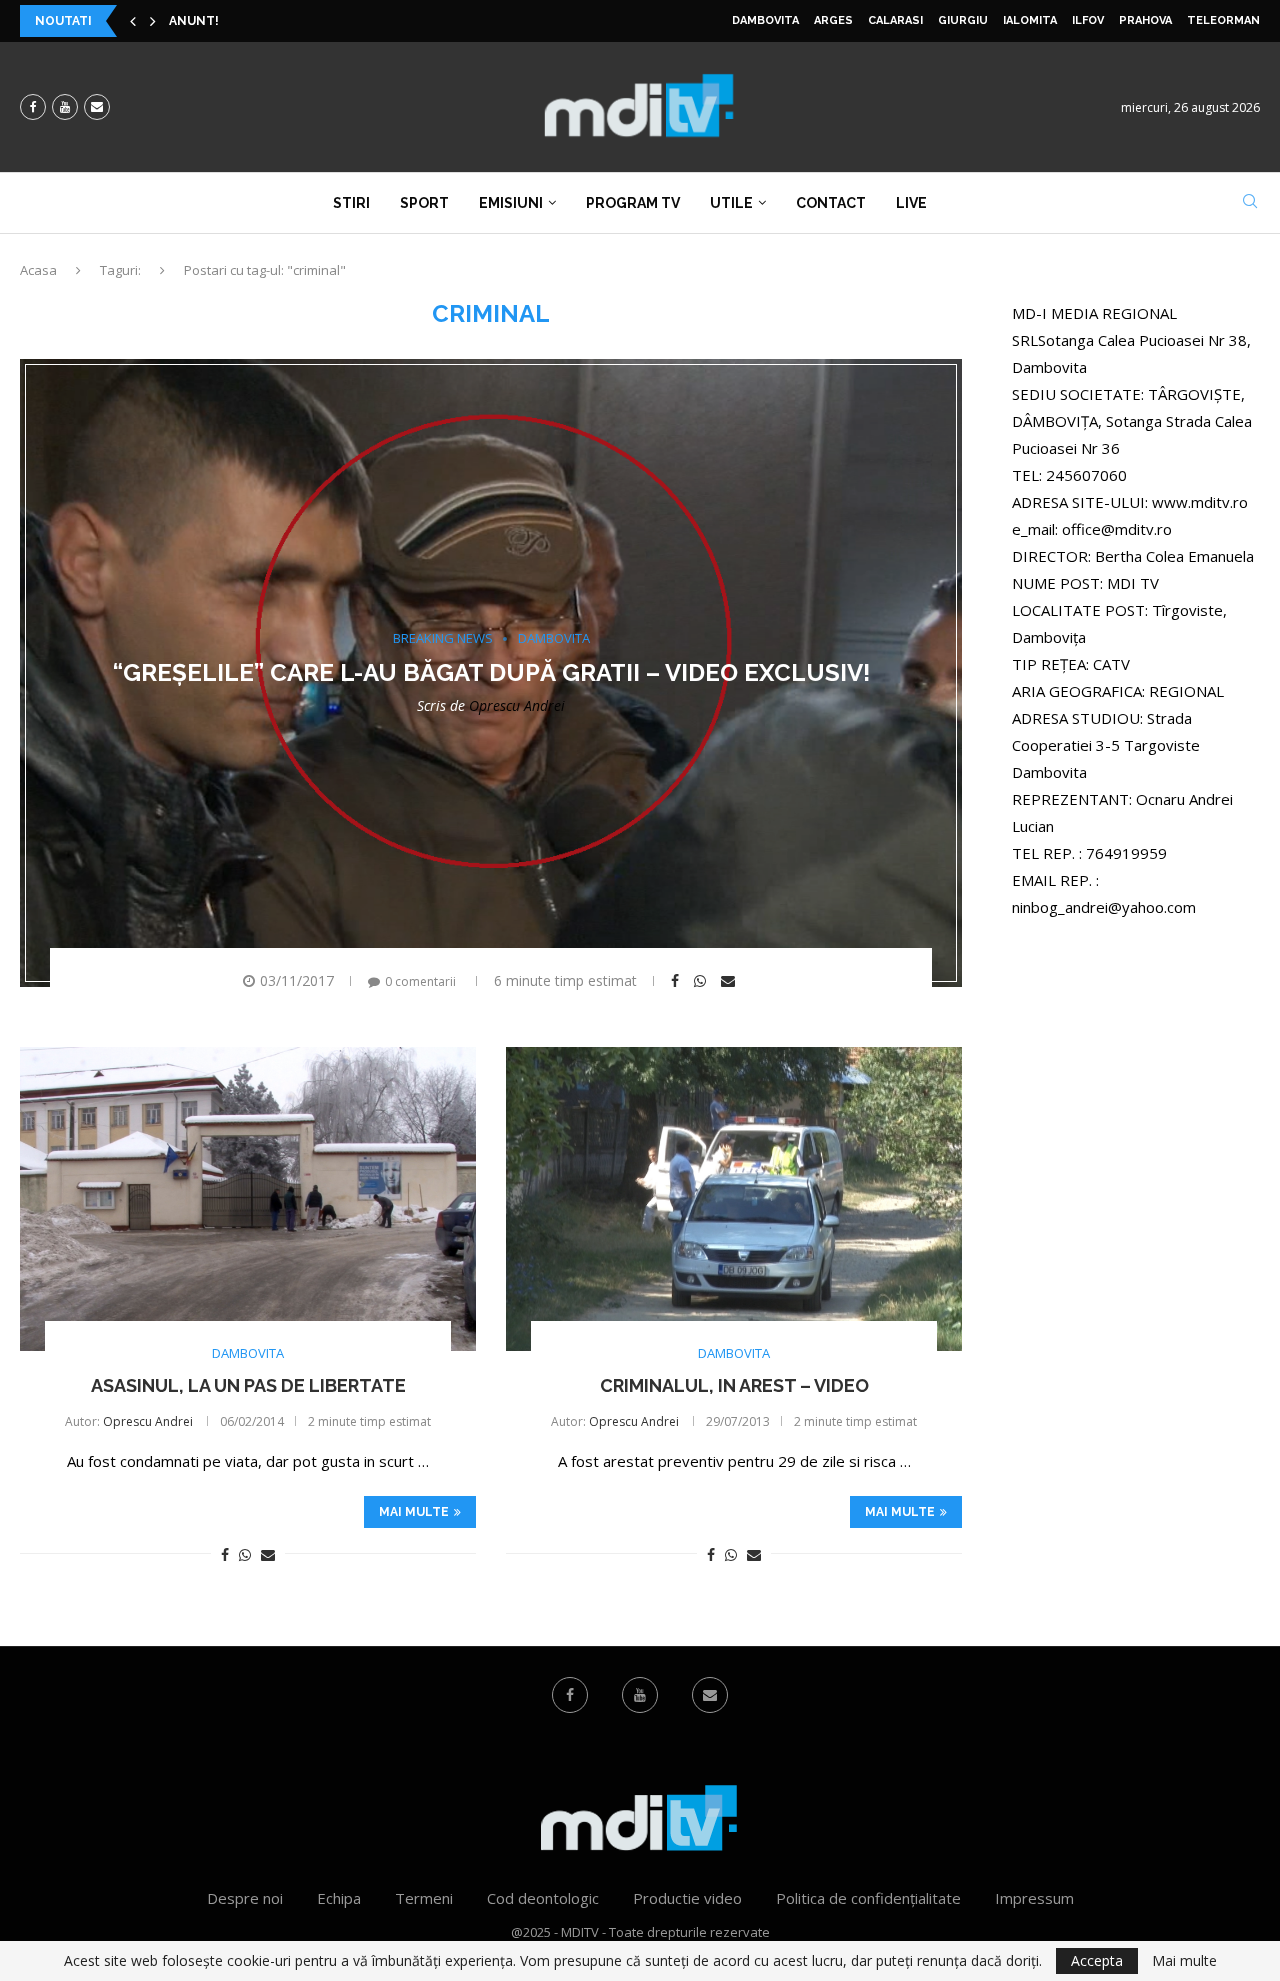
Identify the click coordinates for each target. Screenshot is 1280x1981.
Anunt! (194, 21)
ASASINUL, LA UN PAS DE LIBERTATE (248, 1385)
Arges (833, 20)
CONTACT (831, 203)
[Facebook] (33, 107)
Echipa (339, 1898)
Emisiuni (511, 203)
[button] (133, 21)
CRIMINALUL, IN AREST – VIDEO (734, 1385)
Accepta (1097, 1960)
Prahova (1145, 20)
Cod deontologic (543, 1898)
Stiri (351, 203)
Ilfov (1088, 20)
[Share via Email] (730, 981)
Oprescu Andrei (517, 705)
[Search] (1250, 203)
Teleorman (1223, 20)
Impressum (1034, 1898)
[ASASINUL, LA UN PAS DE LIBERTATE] (248, 1199)
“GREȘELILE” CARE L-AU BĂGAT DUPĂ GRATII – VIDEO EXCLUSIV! (491, 672)
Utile (731, 203)
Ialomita (1030, 20)
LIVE (911, 203)
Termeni (424, 1898)
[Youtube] (65, 107)
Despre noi (245, 1898)
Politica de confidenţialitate (868, 1898)
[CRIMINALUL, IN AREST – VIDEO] (734, 1199)
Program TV (633, 203)
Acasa (38, 270)
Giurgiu (963, 20)
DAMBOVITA (765, 20)
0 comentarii (420, 981)
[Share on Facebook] (677, 981)
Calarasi (895, 20)
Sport (424, 203)
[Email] (97, 107)
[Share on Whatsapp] (702, 981)
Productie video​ (687, 1898)
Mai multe (414, 1512)
